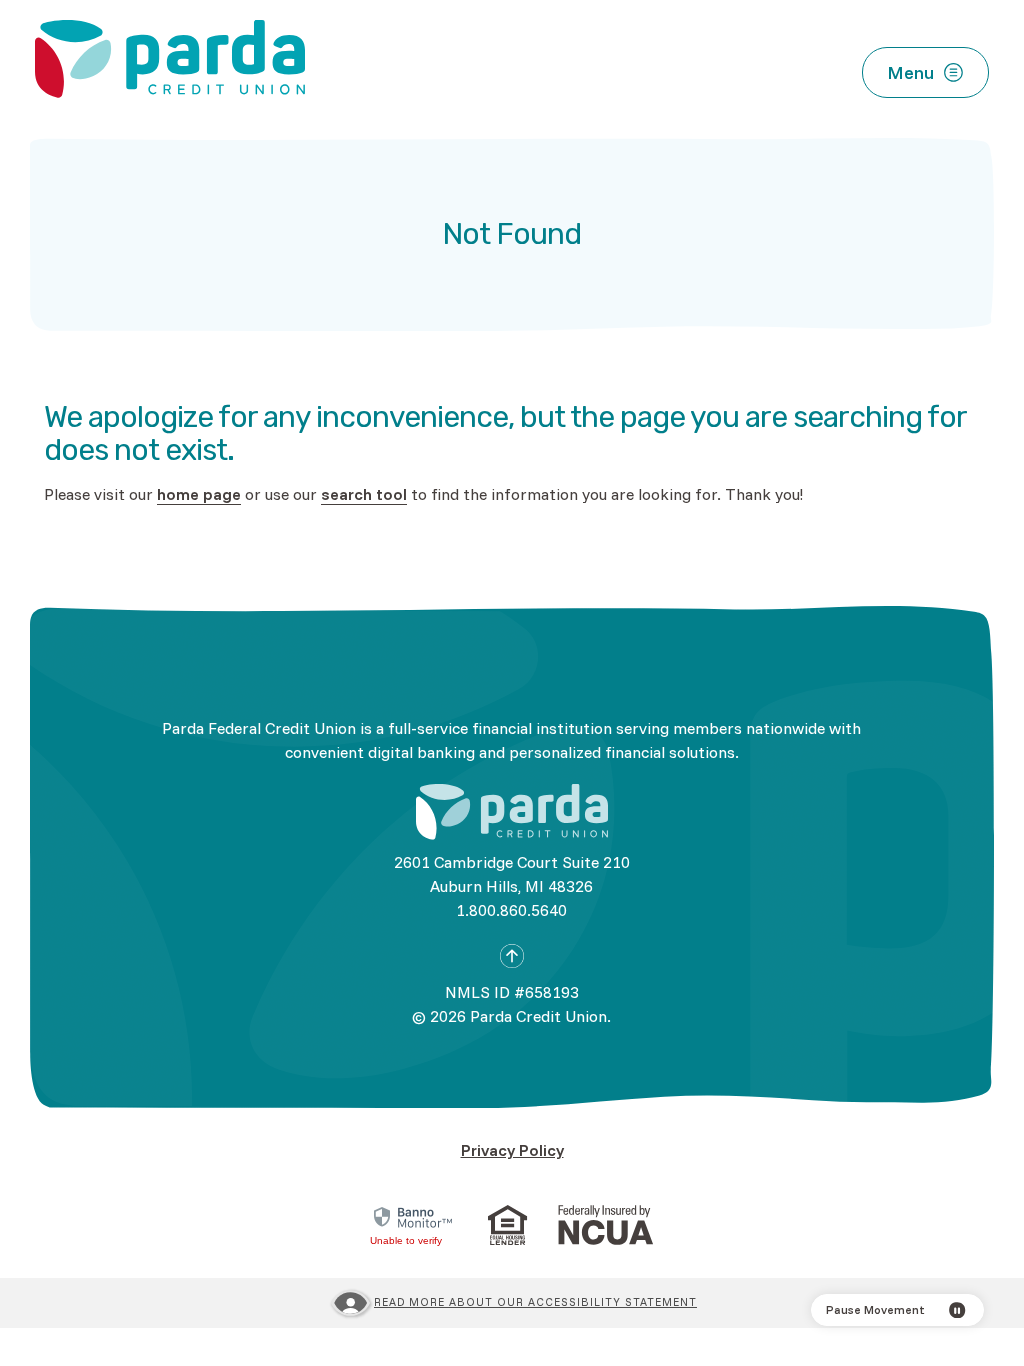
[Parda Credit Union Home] (512, 812)
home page (199, 494)
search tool (364, 494)
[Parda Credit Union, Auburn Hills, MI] (170, 59)
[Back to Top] (512, 956)
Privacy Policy (512, 1150)
